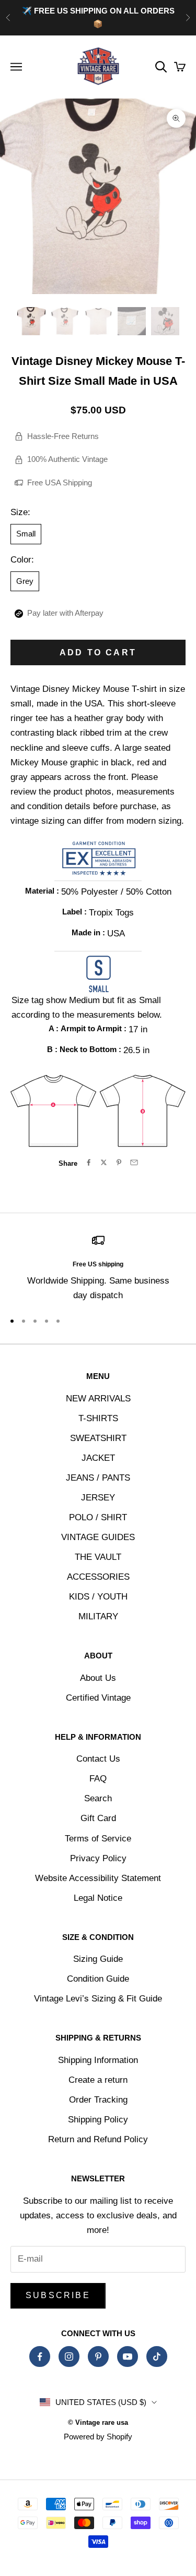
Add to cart (98, 652)
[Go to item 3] (98, 321)
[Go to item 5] (165, 321)
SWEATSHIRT (98, 1438)
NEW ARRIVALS (98, 1399)
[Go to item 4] (132, 321)
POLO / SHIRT (98, 1517)
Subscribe (58, 2295)
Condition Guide (98, 1979)
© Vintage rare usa (98, 2422)
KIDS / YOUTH (98, 1597)
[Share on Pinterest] (119, 1162)
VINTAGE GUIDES (98, 1537)
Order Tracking (98, 2100)
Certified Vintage (98, 1698)
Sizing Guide (98, 1959)
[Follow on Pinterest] (98, 2357)
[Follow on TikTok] (157, 2357)
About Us (98, 1678)
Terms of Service (98, 1839)
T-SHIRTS (98, 1418)
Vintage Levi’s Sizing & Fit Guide (98, 1999)
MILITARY (98, 1616)
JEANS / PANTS (98, 1478)
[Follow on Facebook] (40, 2357)
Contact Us (98, 1759)
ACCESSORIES (98, 1577)
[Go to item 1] (31, 321)
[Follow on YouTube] (128, 2357)
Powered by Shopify (98, 2437)
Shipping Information (98, 2060)
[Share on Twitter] (104, 1162)
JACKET (98, 1458)
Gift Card (98, 1818)
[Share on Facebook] (89, 1162)
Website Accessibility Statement (98, 1878)
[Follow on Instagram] (69, 2357)
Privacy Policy (98, 1858)
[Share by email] (134, 1162)
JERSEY (98, 1498)
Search (98, 1798)
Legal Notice (98, 1898)
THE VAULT (98, 1557)
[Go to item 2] (65, 321)
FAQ (98, 1779)
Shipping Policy (98, 2120)
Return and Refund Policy (98, 2139)
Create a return (98, 2080)
